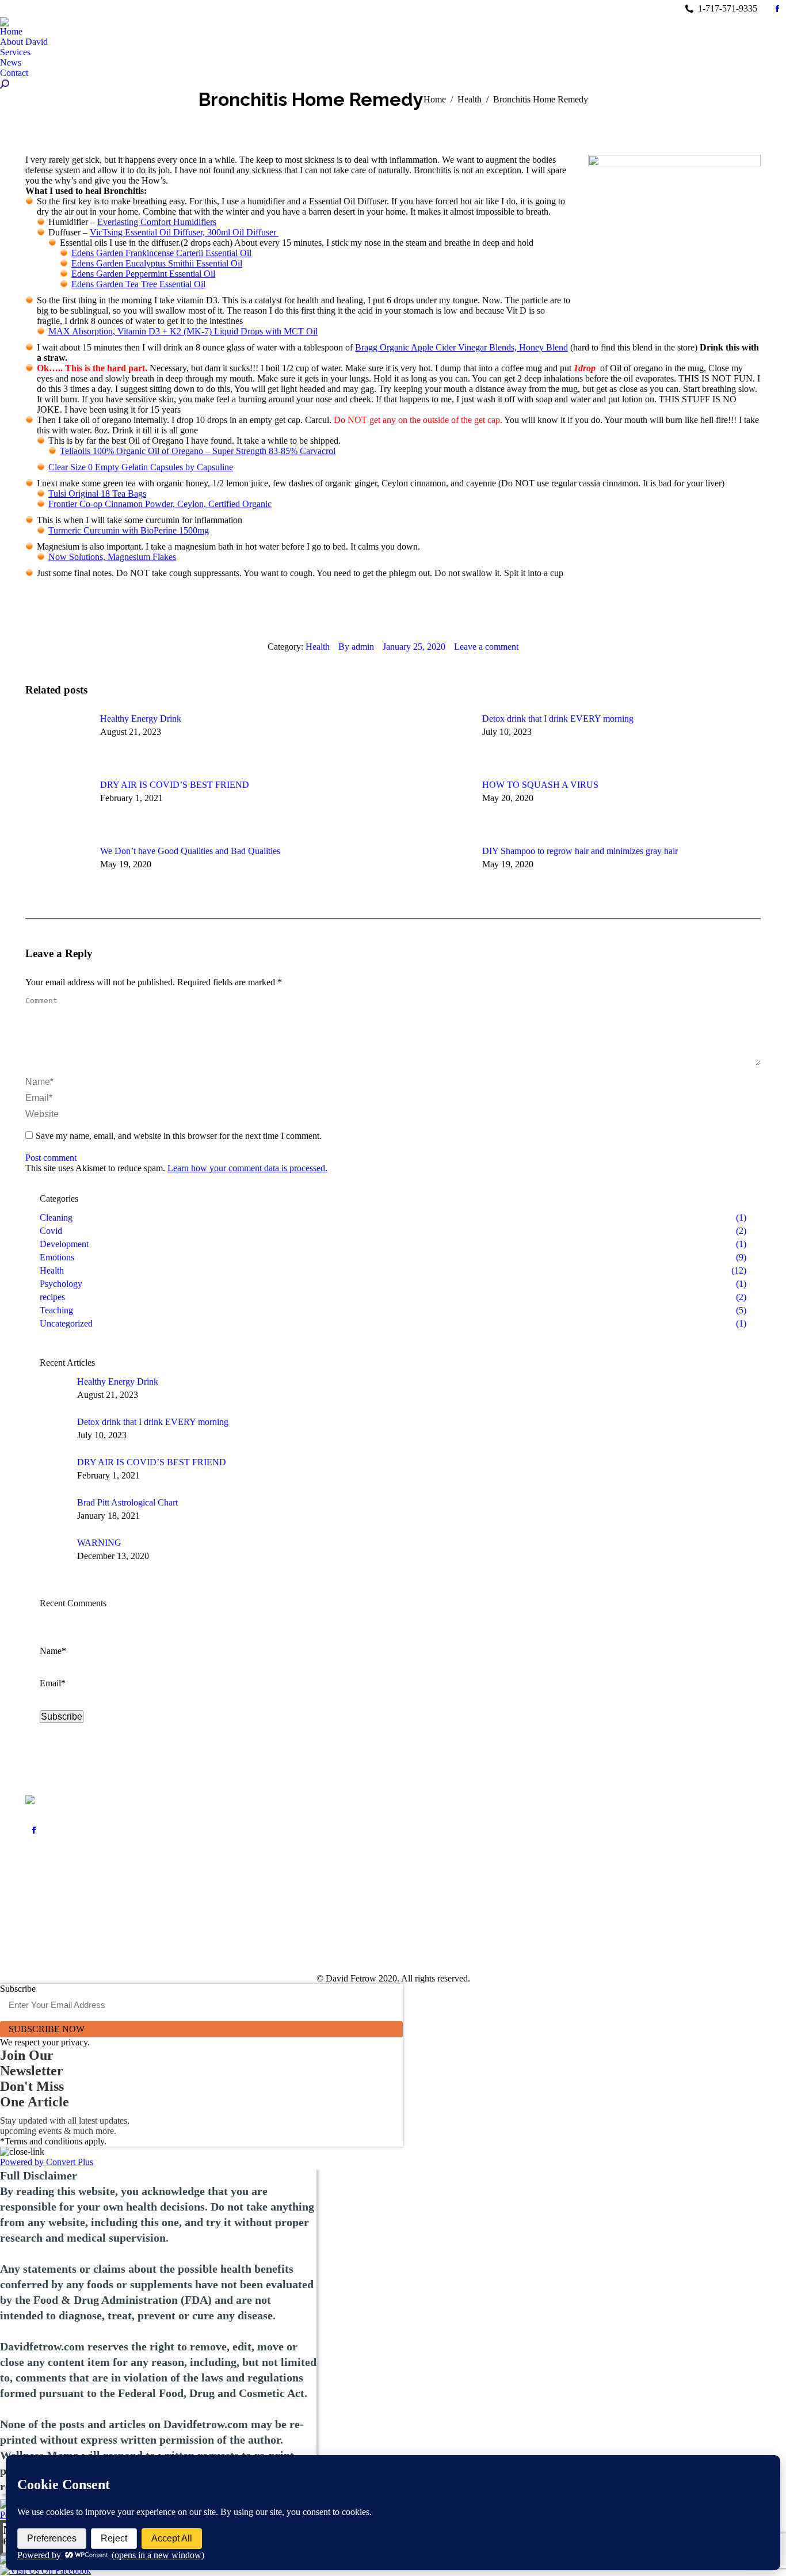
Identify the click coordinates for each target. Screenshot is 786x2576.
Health (318, 647)
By (356, 647)
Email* (53, 1683)
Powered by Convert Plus (47, 2162)
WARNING (99, 1543)
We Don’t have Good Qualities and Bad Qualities (190, 851)
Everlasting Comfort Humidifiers (157, 222)
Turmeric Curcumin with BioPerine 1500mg (129, 530)
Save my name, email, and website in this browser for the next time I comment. (179, 1136)
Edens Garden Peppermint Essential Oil (143, 274)
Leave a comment (486, 647)
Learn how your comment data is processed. (247, 1168)
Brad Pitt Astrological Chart (127, 1502)
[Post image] (57, 740)
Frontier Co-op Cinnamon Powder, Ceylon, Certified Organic (160, 504)
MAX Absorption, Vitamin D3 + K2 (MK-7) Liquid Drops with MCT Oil (183, 331)
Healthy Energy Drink (141, 719)
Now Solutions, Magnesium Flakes (112, 557)
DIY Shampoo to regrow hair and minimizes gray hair (580, 851)
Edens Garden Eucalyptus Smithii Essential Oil (157, 263)
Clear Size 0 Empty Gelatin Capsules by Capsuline (141, 467)
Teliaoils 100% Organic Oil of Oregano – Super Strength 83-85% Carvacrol (198, 451)
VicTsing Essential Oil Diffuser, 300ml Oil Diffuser (184, 232)
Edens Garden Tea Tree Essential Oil (138, 284)
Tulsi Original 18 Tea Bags (97, 494)
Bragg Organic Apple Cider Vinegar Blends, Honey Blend (461, 347)
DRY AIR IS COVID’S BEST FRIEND (175, 785)
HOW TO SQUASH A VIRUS (540, 785)
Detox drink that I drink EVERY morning (558, 719)
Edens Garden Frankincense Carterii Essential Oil (161, 253)
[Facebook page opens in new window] (34, 1830)
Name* (53, 1651)
